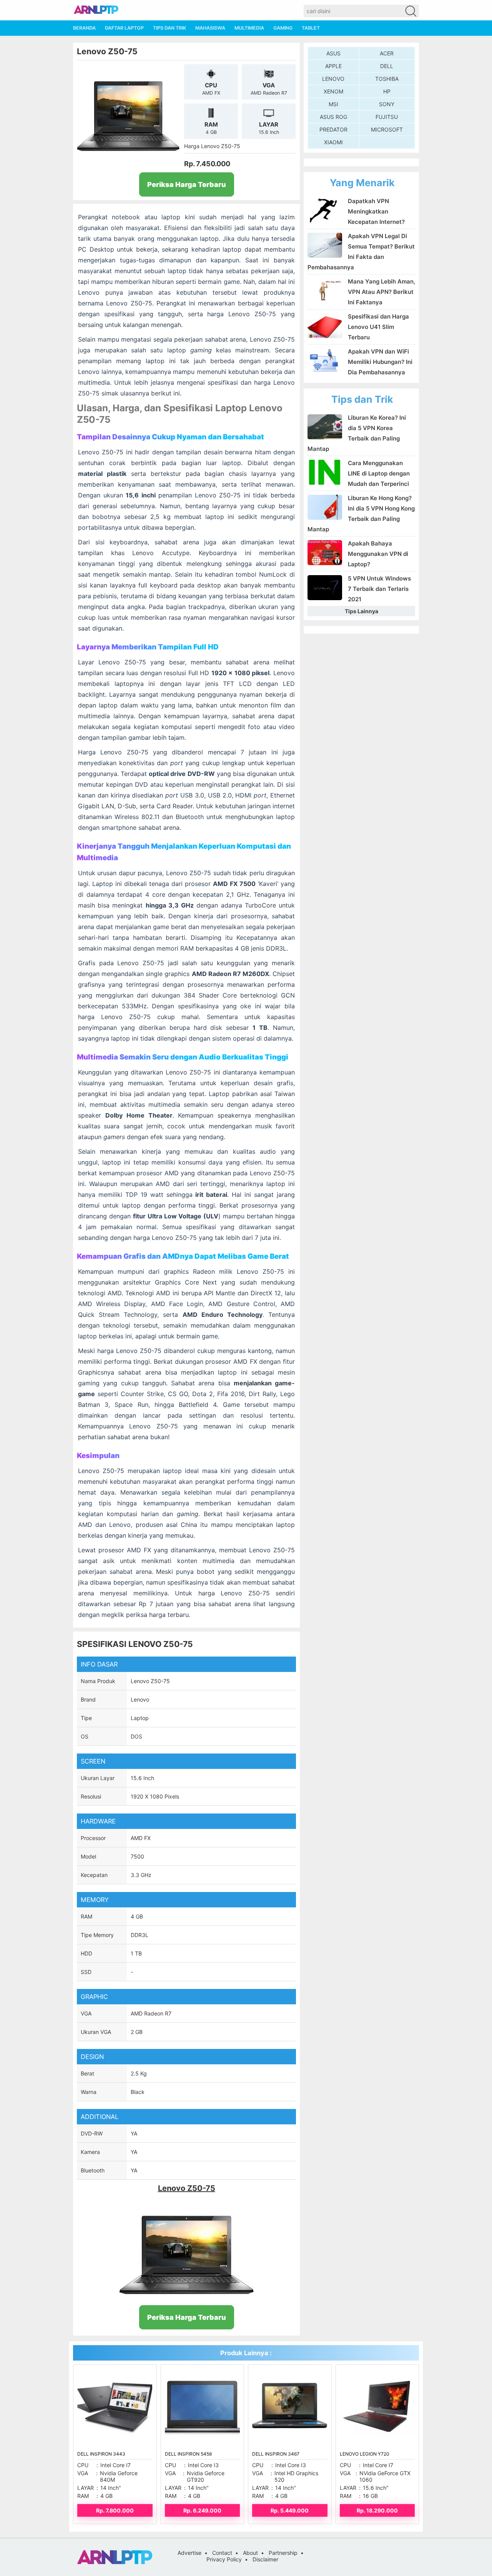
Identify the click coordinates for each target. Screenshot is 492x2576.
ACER (387, 53)
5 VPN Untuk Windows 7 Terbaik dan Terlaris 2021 (379, 589)
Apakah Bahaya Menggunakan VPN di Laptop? (378, 554)
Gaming (283, 28)
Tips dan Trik (170, 28)
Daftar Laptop (124, 28)
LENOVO (333, 79)
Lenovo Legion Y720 (365, 2454)
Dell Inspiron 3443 (101, 2454)
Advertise (189, 2553)
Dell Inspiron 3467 (276, 2454)
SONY (387, 104)
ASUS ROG (333, 117)
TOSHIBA (387, 79)
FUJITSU (387, 117)
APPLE (333, 66)
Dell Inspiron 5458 (188, 2454)
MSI (333, 104)
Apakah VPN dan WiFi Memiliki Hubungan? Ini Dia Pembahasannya (380, 362)
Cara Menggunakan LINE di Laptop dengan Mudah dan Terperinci (379, 473)
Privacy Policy (224, 2559)
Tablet (311, 28)
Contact (222, 2553)
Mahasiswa (210, 28)
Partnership (283, 2553)
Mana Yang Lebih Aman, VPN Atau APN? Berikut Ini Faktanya (381, 292)
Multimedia (249, 28)
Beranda (84, 28)
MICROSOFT (387, 129)
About (250, 2553)
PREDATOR (333, 129)
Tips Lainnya (362, 611)
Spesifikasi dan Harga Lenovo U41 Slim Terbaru (378, 327)
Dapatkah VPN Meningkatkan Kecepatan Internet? (376, 211)
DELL (387, 66)
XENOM (333, 91)
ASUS (333, 53)
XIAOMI (333, 142)
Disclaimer (265, 2559)
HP (387, 91)
